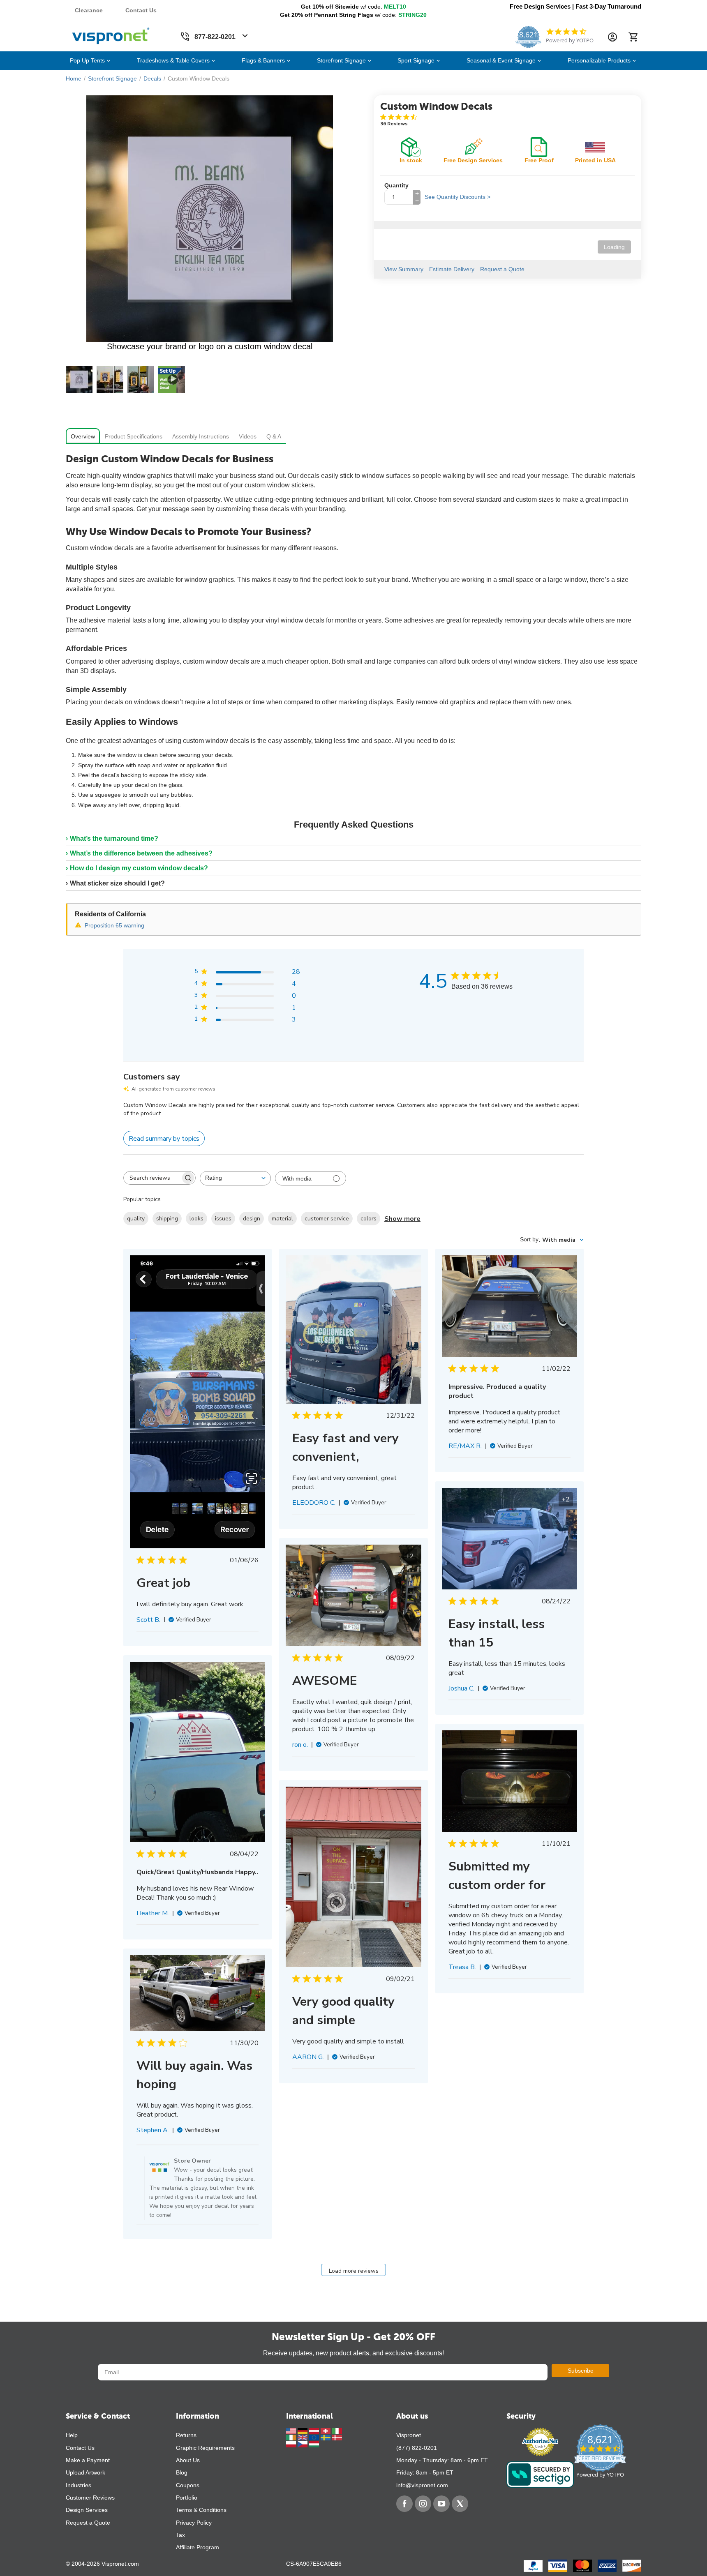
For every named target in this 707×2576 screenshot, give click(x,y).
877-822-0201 (215, 37)
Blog (182, 2472)
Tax (180, 2535)
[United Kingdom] (303, 2437)
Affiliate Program (198, 2547)
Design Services (87, 2510)
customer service (327, 1219)
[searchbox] (152, 1178)
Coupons (188, 2485)
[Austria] (315, 2430)
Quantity (396, 185)
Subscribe (581, 2371)
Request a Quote (88, 2523)
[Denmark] (337, 2437)
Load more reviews (354, 2271)
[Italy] (337, 2430)
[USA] (292, 2430)
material (282, 1219)
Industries (79, 2485)
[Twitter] (460, 2504)
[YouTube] (441, 2504)
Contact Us (141, 10)
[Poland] (292, 2444)
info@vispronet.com (422, 2485)
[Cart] (633, 37)
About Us (188, 2460)
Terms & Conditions (201, 2510)
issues (223, 1219)
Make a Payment (88, 2460)
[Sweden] (326, 2437)
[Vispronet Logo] (111, 34)
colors (369, 1219)
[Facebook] (404, 2504)
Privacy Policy (194, 2523)
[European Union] (315, 2437)
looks (196, 1219)
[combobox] (235, 1178)
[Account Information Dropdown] (612, 37)
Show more (402, 1219)
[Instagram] (423, 2504)
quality (136, 1219)
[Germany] (303, 2430)
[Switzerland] (326, 2430)
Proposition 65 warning (114, 925)
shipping (167, 1219)
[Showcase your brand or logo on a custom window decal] (210, 219)
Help (72, 2435)
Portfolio (187, 2498)
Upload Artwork (85, 2472)
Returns (186, 2435)
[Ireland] (292, 2437)
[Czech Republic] (303, 2444)
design (252, 1219)
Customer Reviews (90, 2498)
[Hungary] (314, 2444)
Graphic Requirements (205, 2448)
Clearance (89, 10)
